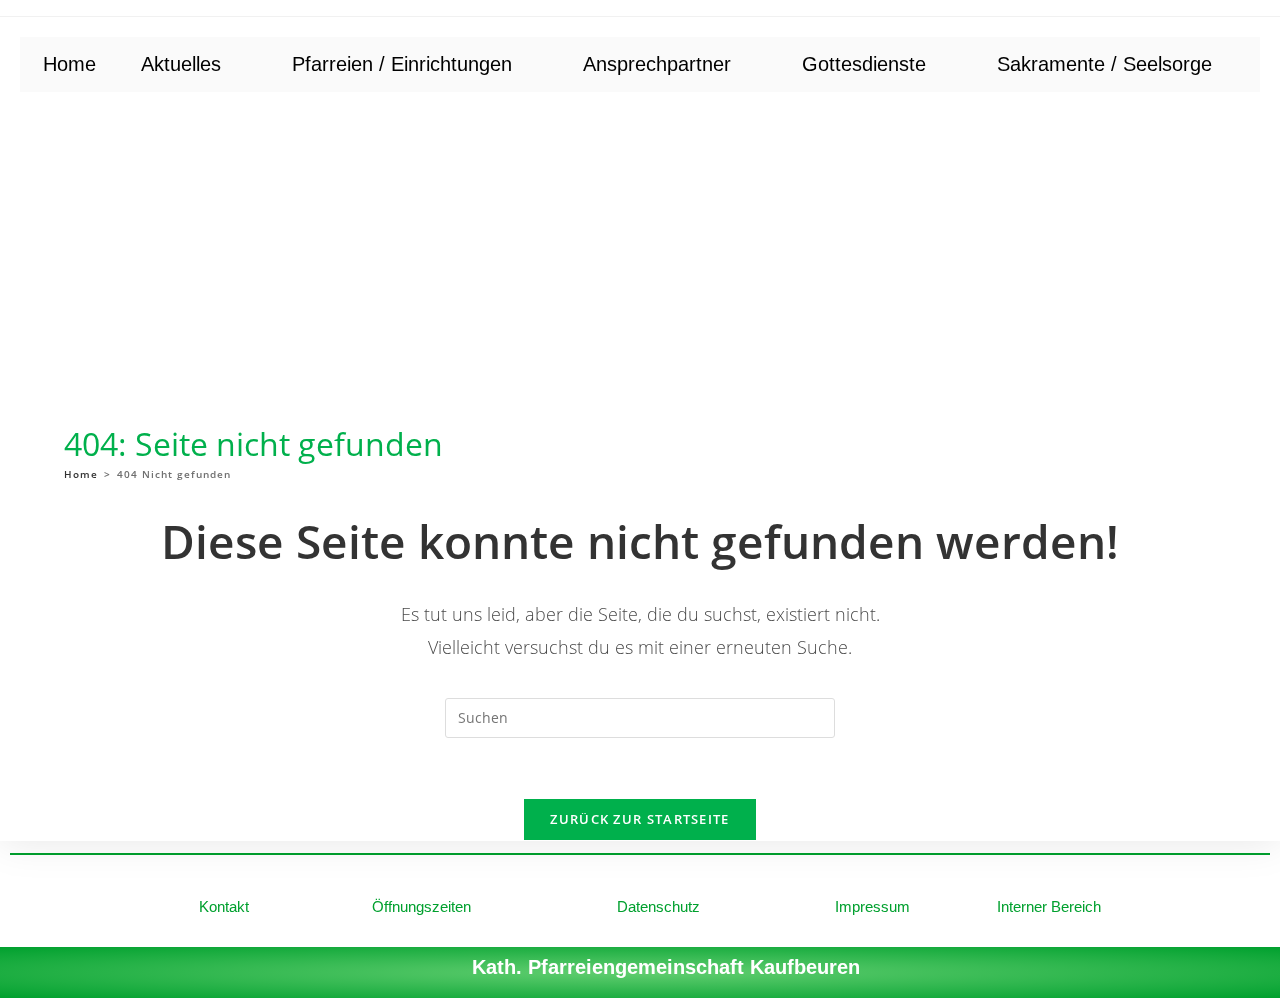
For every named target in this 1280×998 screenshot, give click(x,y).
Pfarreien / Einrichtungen (402, 64)
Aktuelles (181, 64)
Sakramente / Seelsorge (1104, 64)
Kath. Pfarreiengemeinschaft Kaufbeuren (666, 967)
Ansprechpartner (657, 64)
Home (69, 64)
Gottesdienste (864, 64)
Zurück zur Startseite (639, 819)
